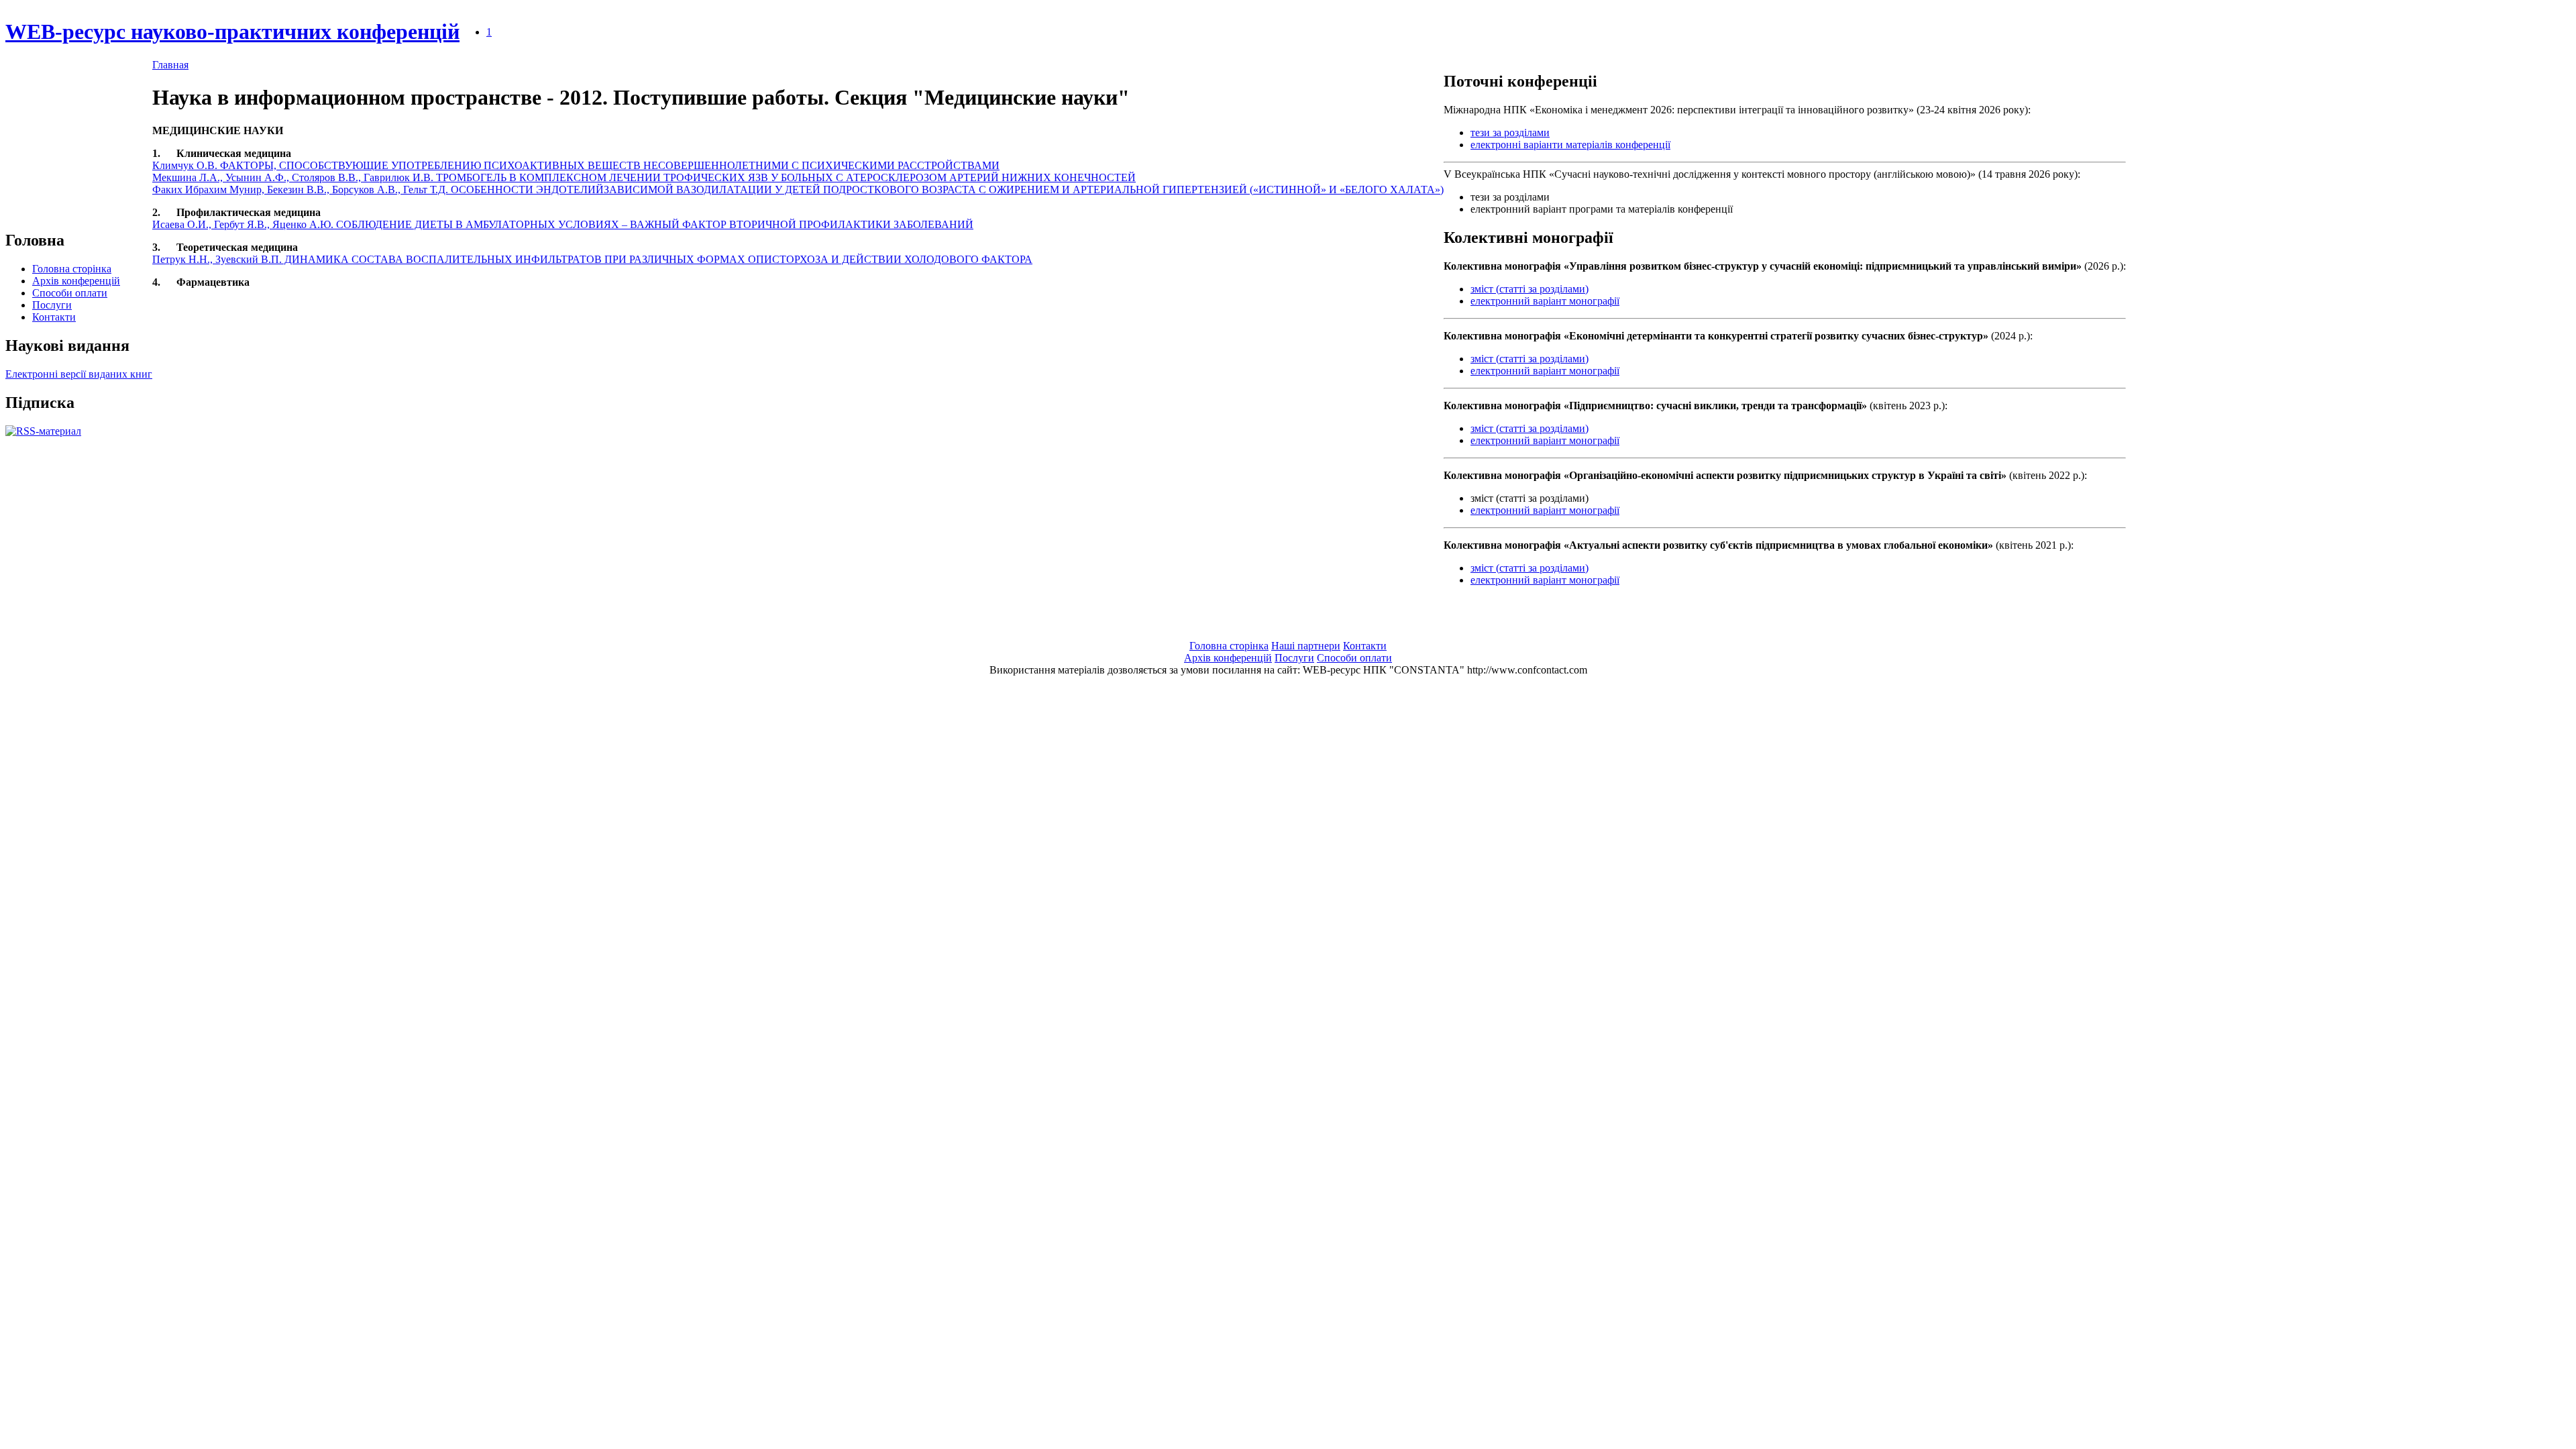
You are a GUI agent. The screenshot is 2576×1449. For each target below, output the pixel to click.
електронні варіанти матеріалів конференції (1570, 145)
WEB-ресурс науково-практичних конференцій (232, 32)
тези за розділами (1510, 132)
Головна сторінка (72, 269)
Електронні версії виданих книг (79, 374)
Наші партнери (1306, 646)
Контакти (54, 317)
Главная (170, 65)
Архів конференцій (76, 281)
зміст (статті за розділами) (1529, 289)
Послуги (52, 305)
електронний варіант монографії (1545, 301)
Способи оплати (70, 293)
